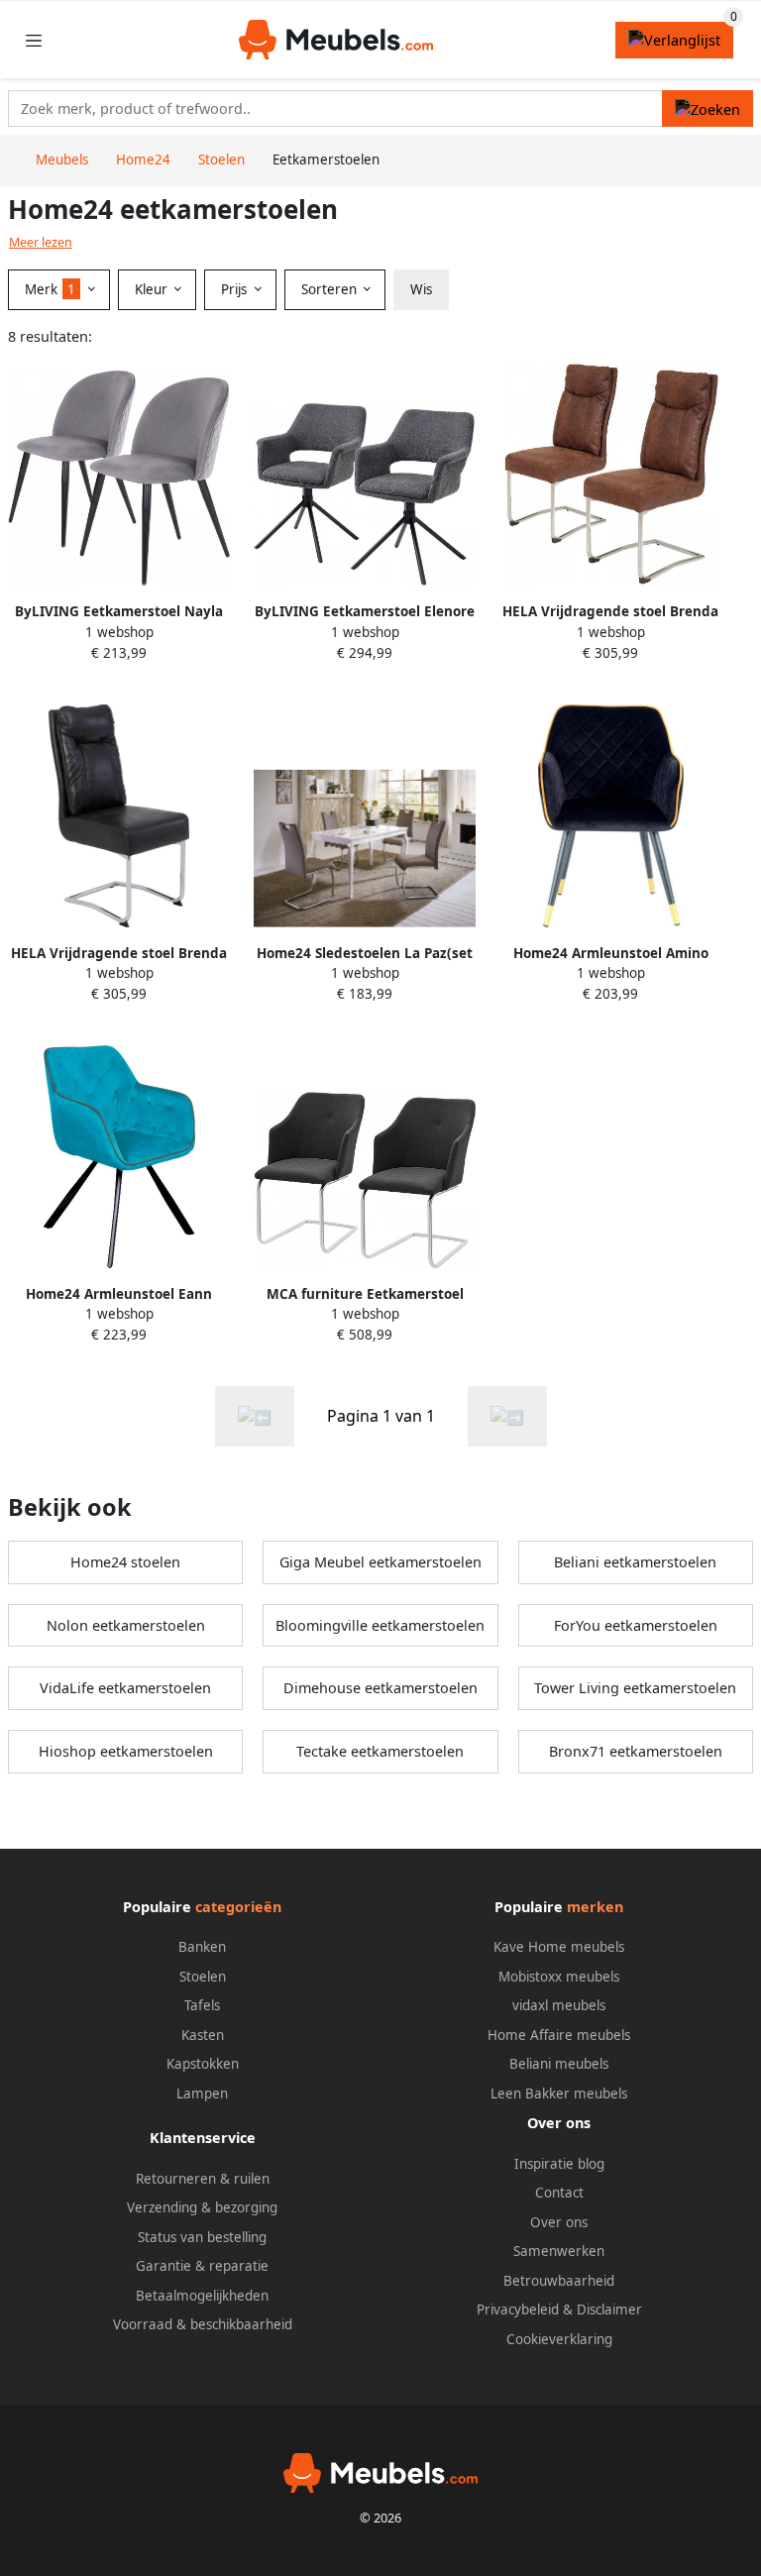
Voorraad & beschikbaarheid (203, 2324)
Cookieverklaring (559, 2339)
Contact (559, 2193)
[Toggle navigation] (34, 40)
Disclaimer (609, 2309)
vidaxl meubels (559, 2005)
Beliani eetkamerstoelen (635, 1562)
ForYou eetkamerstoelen (636, 1625)
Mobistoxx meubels (559, 1977)
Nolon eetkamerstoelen (126, 1625)
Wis (421, 289)
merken (595, 1907)
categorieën (238, 1907)
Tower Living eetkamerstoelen (635, 1688)
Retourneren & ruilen (203, 2179)
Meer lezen (41, 242)
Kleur (153, 289)
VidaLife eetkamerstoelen (125, 1688)
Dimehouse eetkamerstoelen (380, 1688)
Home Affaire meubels (559, 2035)
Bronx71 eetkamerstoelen (636, 1751)
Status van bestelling (202, 2237)
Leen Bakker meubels (559, 2093)
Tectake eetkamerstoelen (380, 1751)
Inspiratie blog (559, 2164)
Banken (202, 1947)
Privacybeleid (518, 2309)
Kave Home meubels (559, 1947)
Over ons (559, 2222)
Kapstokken (203, 2064)
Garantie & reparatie (202, 2266)
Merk (50, 289)
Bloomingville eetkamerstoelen (380, 1625)
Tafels (202, 2005)
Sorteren (331, 289)
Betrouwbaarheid (559, 2281)
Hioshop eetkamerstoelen (126, 1751)
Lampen (202, 2093)
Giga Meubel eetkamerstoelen (380, 1562)
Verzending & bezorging (202, 2207)
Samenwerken (559, 2251)
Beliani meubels (559, 2064)
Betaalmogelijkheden (202, 2296)
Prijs (236, 289)
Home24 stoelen (125, 1562)
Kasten (203, 2035)
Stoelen (203, 1977)
